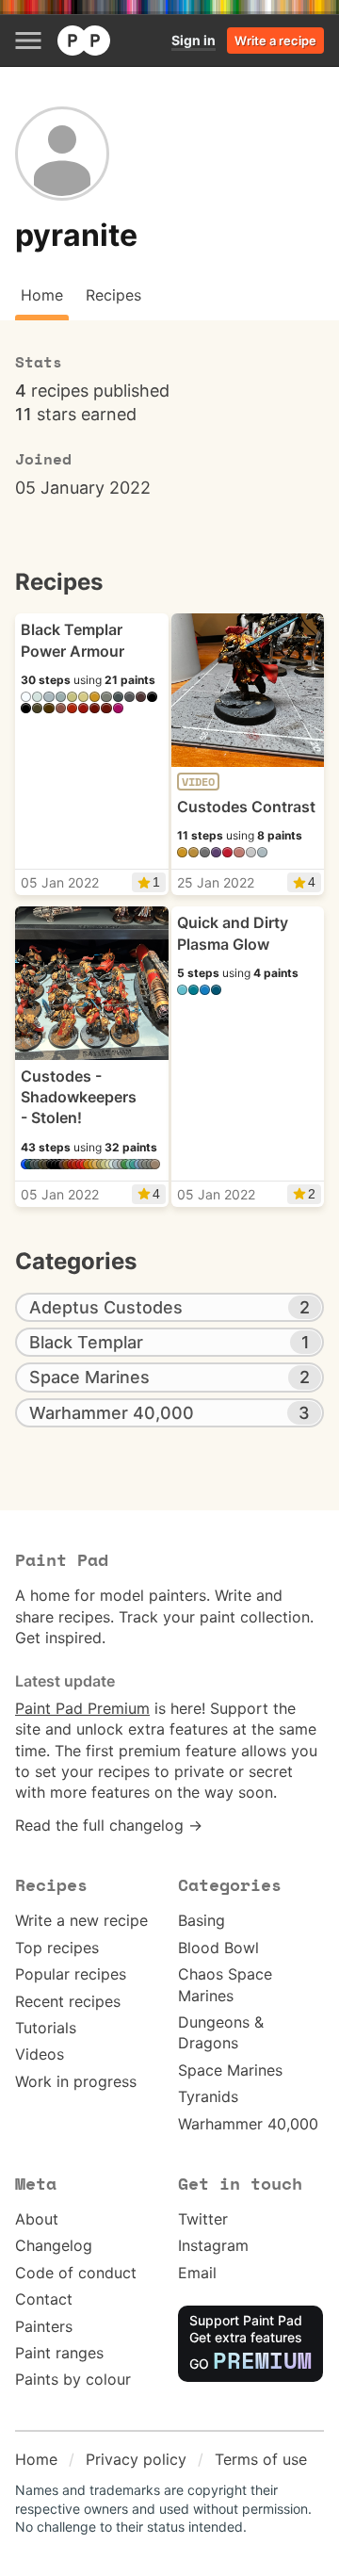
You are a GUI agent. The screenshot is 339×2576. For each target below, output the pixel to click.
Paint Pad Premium (82, 1708)
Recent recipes (68, 2001)
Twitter (203, 2219)
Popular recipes (71, 1974)
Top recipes (57, 1948)
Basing (202, 1920)
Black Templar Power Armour (73, 640)
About (37, 2219)
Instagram (213, 2245)
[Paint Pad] (84, 41)
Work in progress (76, 2081)
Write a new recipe (81, 1920)
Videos (40, 2054)
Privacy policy (136, 2459)
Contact (44, 2299)
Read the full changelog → (109, 1825)
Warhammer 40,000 (248, 2124)
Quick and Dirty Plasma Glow (233, 933)
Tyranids (208, 2096)
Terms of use (261, 2459)
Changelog (54, 2245)
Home (36, 2459)
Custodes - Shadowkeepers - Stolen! (79, 1097)
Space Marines (230, 2070)
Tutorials (46, 2028)
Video (198, 782)
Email (197, 2273)
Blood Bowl (218, 1948)
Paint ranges (59, 2353)
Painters (44, 2326)
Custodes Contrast (246, 807)
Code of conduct (76, 2273)
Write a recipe (275, 41)
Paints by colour (73, 2379)
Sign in (194, 40)
